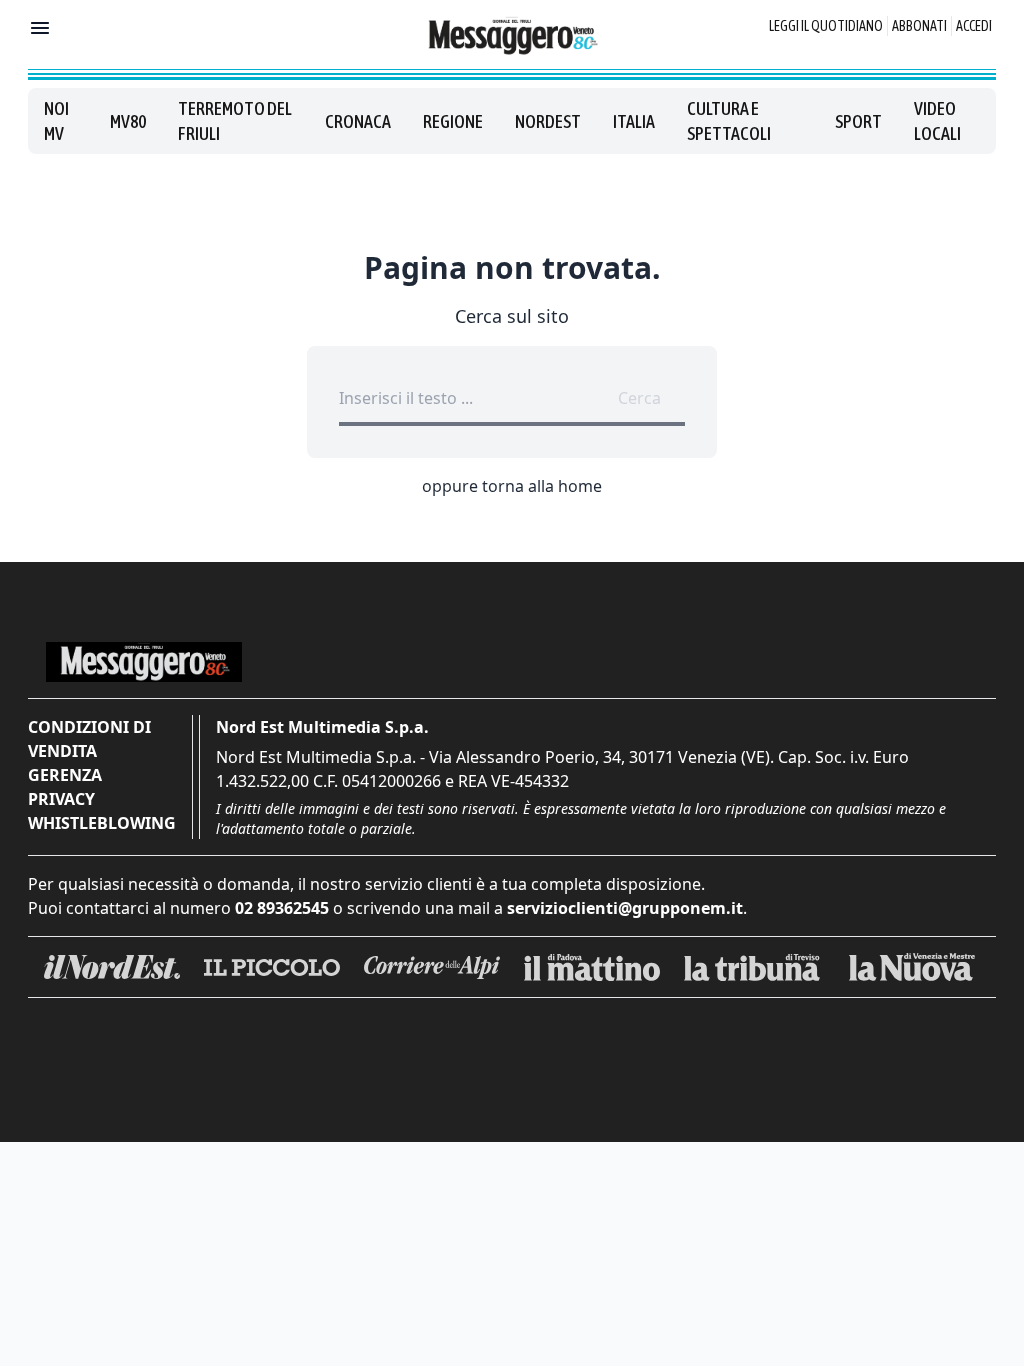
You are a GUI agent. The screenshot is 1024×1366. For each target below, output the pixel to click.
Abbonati (919, 26)
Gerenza (65, 775)
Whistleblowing (102, 823)
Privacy (61, 799)
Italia (634, 121)
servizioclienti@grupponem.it (625, 908)
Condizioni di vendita (89, 739)
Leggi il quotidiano (826, 26)
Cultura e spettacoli (729, 121)
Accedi (974, 26)
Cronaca (358, 121)
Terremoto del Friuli (235, 121)
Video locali (937, 121)
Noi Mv (56, 121)
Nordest (548, 121)
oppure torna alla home (512, 486)
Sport (858, 121)
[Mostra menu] (40, 28)
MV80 (128, 121)
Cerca (639, 398)
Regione (453, 121)
